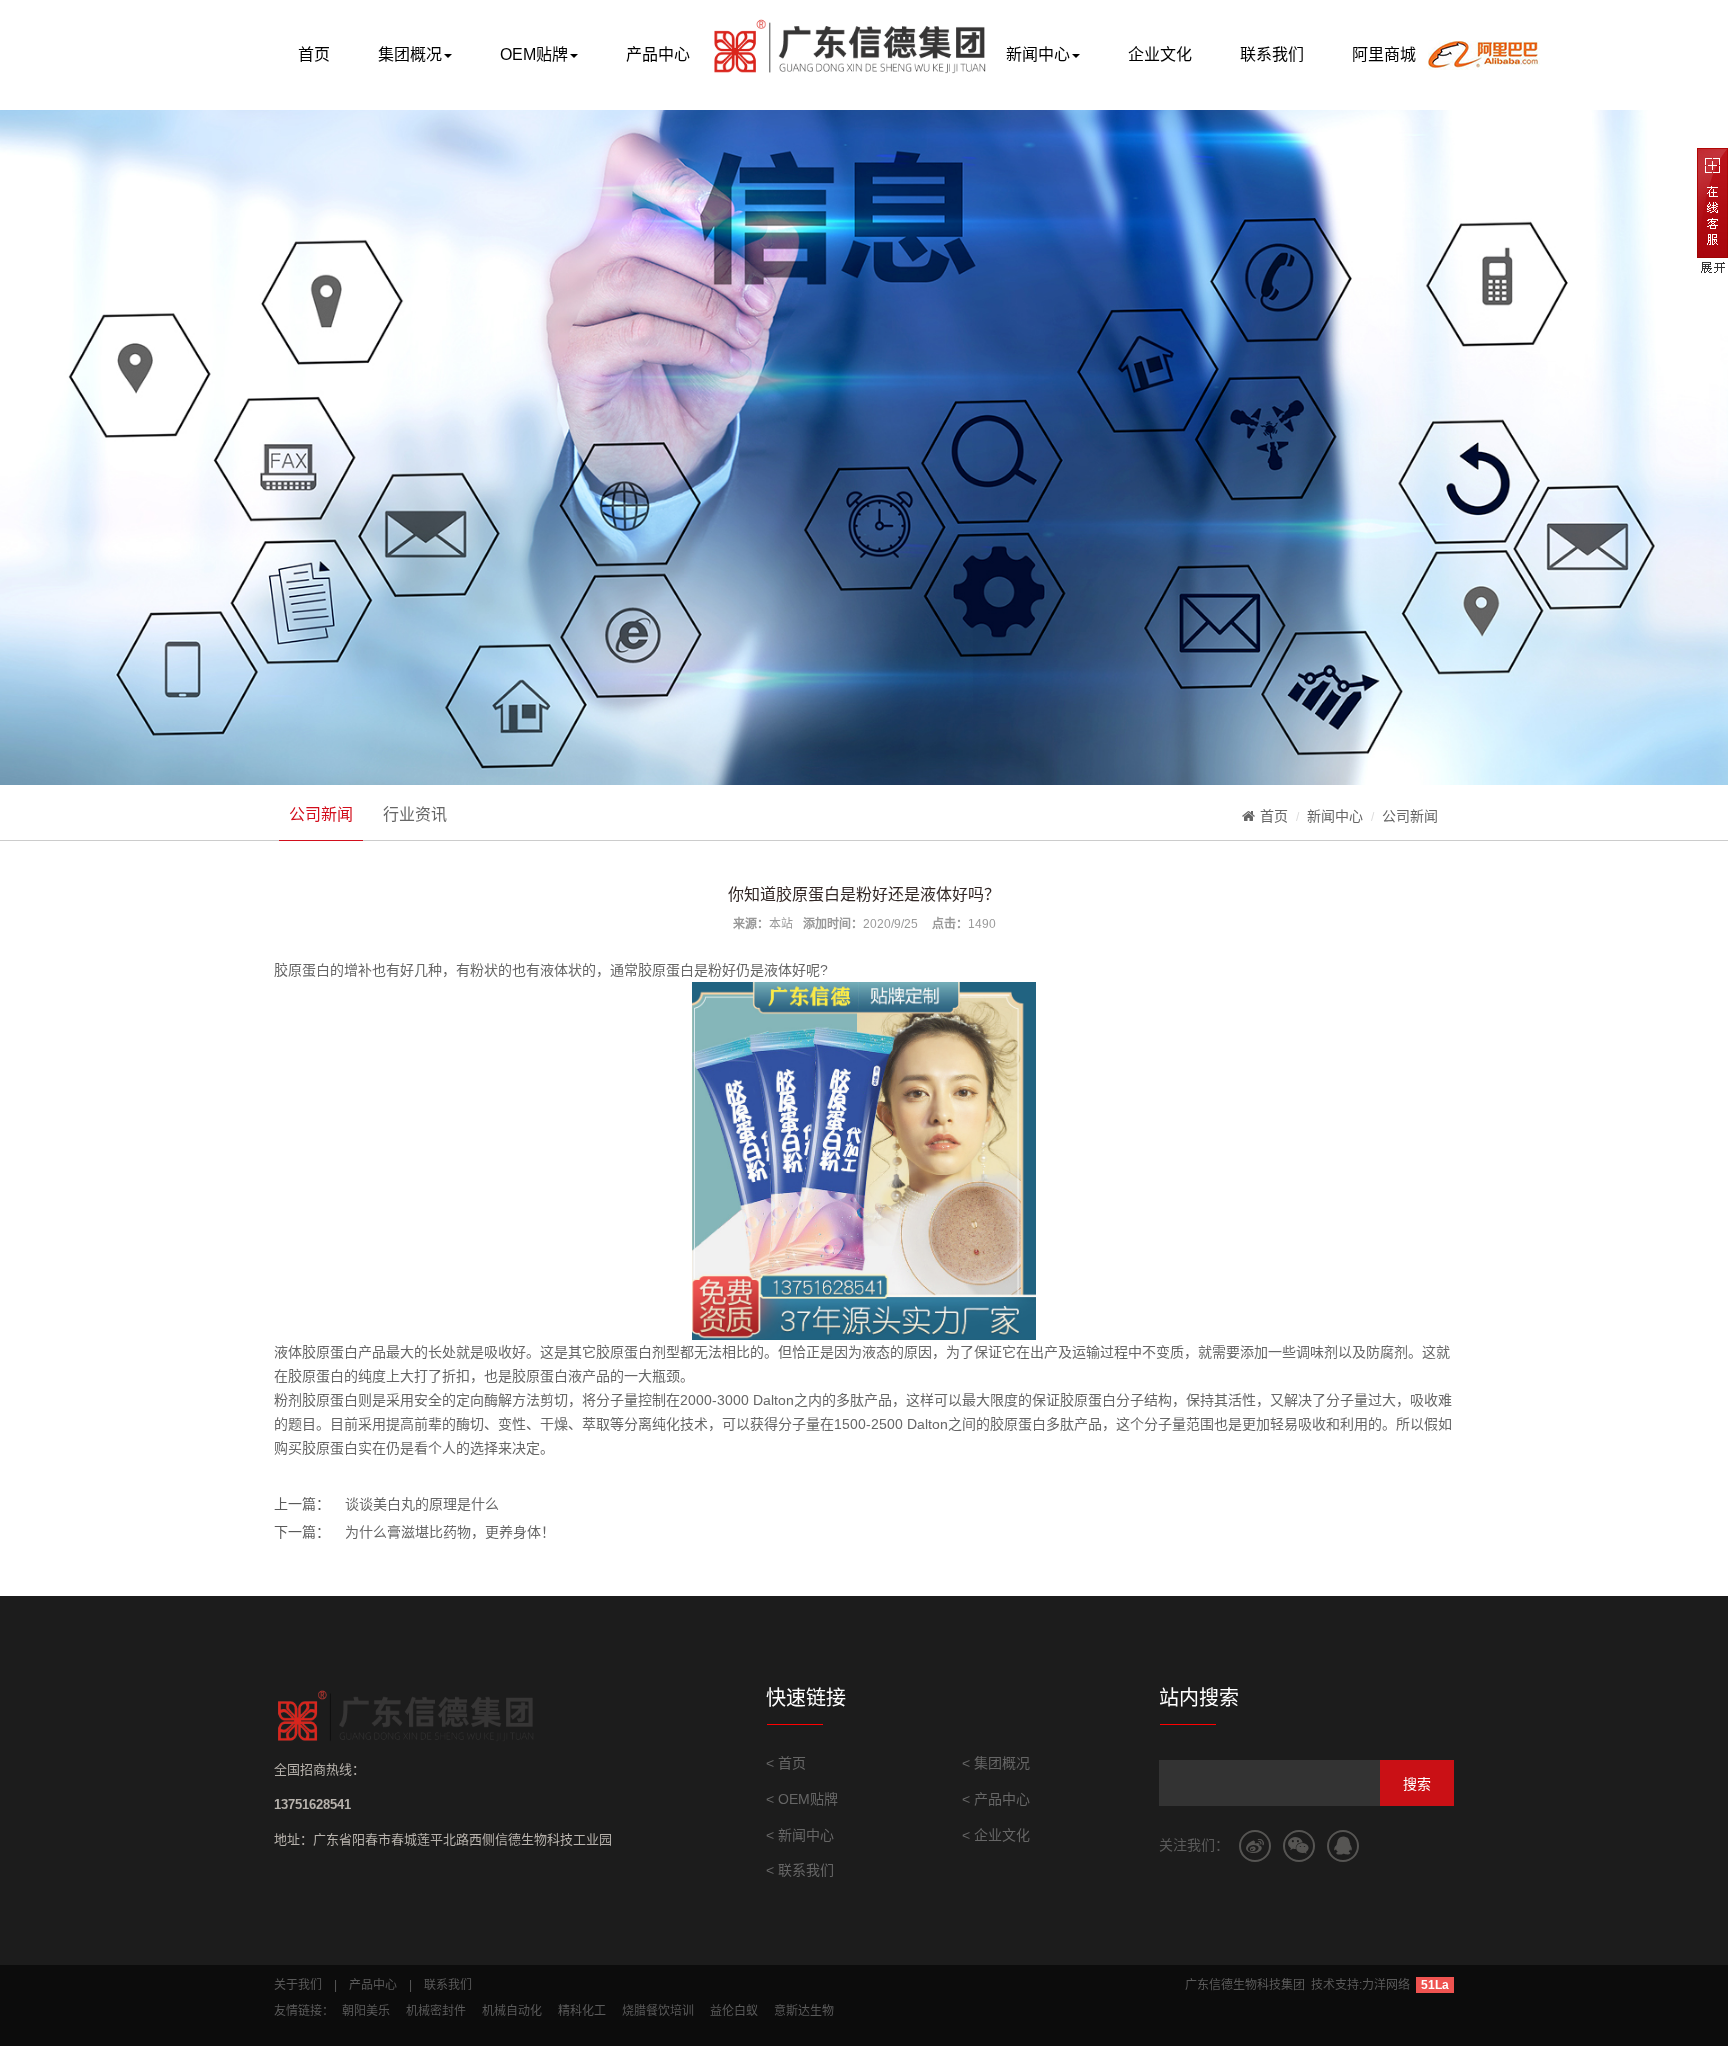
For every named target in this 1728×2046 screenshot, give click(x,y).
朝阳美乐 (366, 2011)
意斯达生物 (804, 2011)
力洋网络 (1386, 1985)
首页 (314, 54)
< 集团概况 (996, 1763)
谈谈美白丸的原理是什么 (422, 1504)
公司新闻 (321, 814)
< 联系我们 (800, 1870)
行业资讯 (415, 814)
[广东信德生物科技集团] (825, 53)
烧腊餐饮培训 (658, 2011)
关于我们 (298, 1985)
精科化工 (582, 2011)
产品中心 (658, 54)
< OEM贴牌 (802, 1799)
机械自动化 (512, 2011)
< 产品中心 (996, 1799)
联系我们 (1272, 54)
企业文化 (1160, 54)
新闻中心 (1038, 54)
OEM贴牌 (534, 54)
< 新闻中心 (800, 1835)
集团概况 (410, 54)
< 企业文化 (996, 1835)
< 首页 (786, 1763)
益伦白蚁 (734, 2011)
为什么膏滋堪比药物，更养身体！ (450, 1532)
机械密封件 (436, 2011)
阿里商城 (1384, 54)
